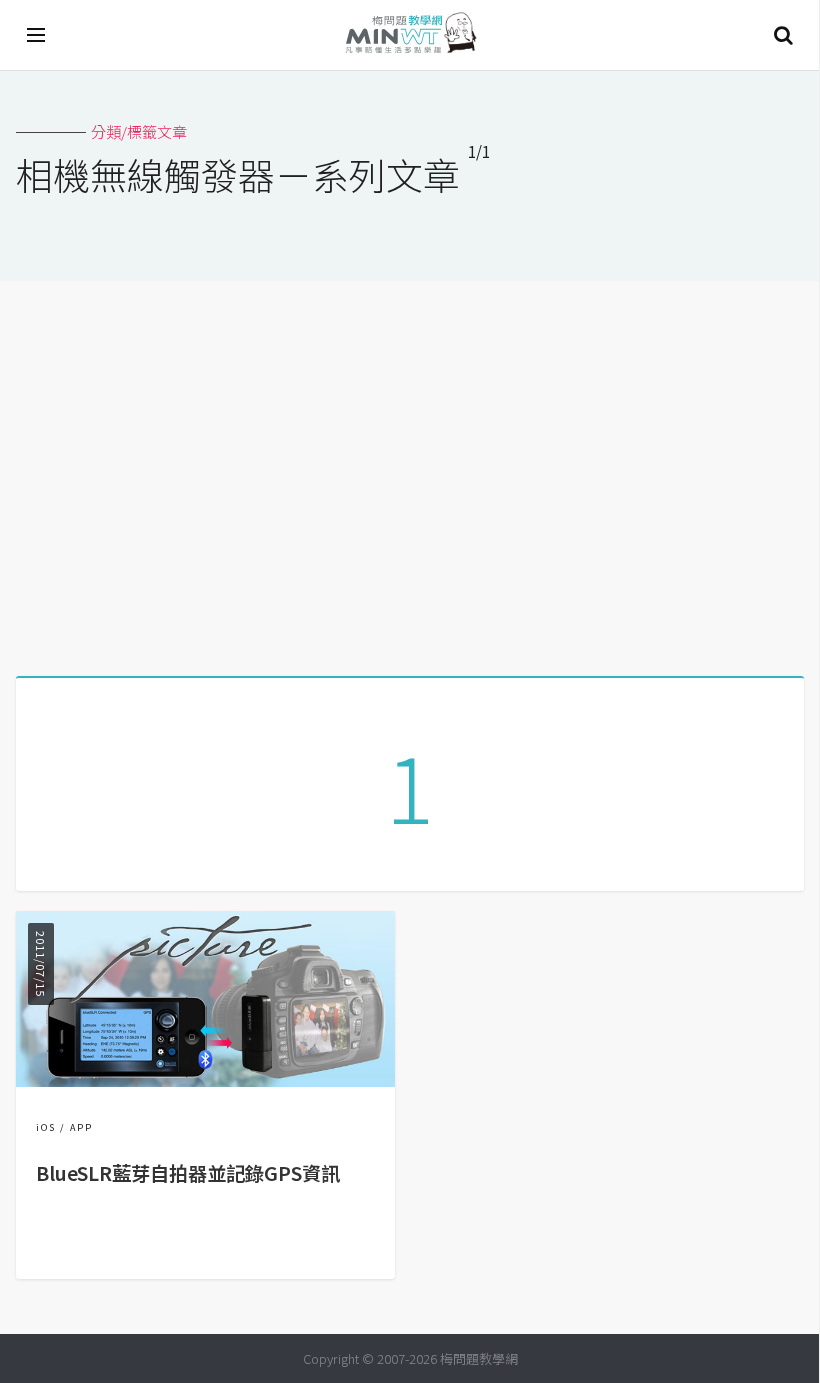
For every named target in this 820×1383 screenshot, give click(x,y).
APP (81, 1127)
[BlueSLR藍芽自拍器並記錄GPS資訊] (205, 1080)
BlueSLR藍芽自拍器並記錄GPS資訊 (188, 1173)
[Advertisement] (410, 471)
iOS (46, 1127)
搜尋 (783, 35)
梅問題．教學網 (410, 35)
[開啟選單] (37, 35)
